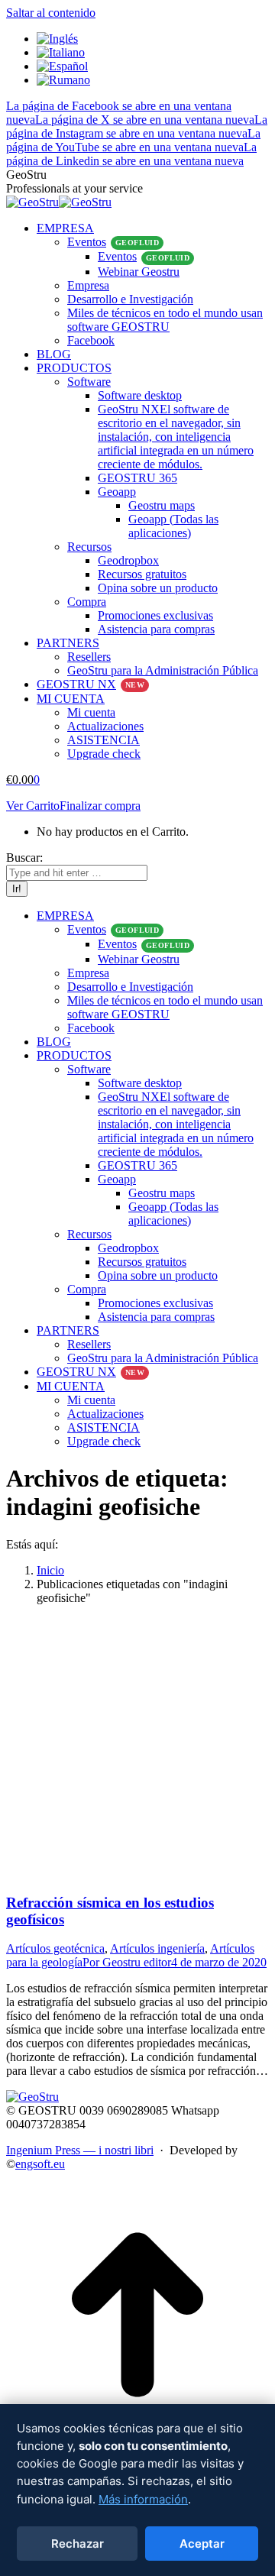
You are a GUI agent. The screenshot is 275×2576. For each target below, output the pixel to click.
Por (127, 1962)
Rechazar (78, 2544)
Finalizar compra (100, 806)
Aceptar (202, 2544)
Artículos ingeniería (157, 1948)
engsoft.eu (40, 2164)
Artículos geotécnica (55, 1948)
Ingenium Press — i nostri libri (80, 2150)
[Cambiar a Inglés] (57, 39)
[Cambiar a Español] (62, 66)
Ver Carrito (33, 806)
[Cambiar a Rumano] (63, 80)
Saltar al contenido (51, 13)
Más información (143, 2499)
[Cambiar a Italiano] (61, 52)
